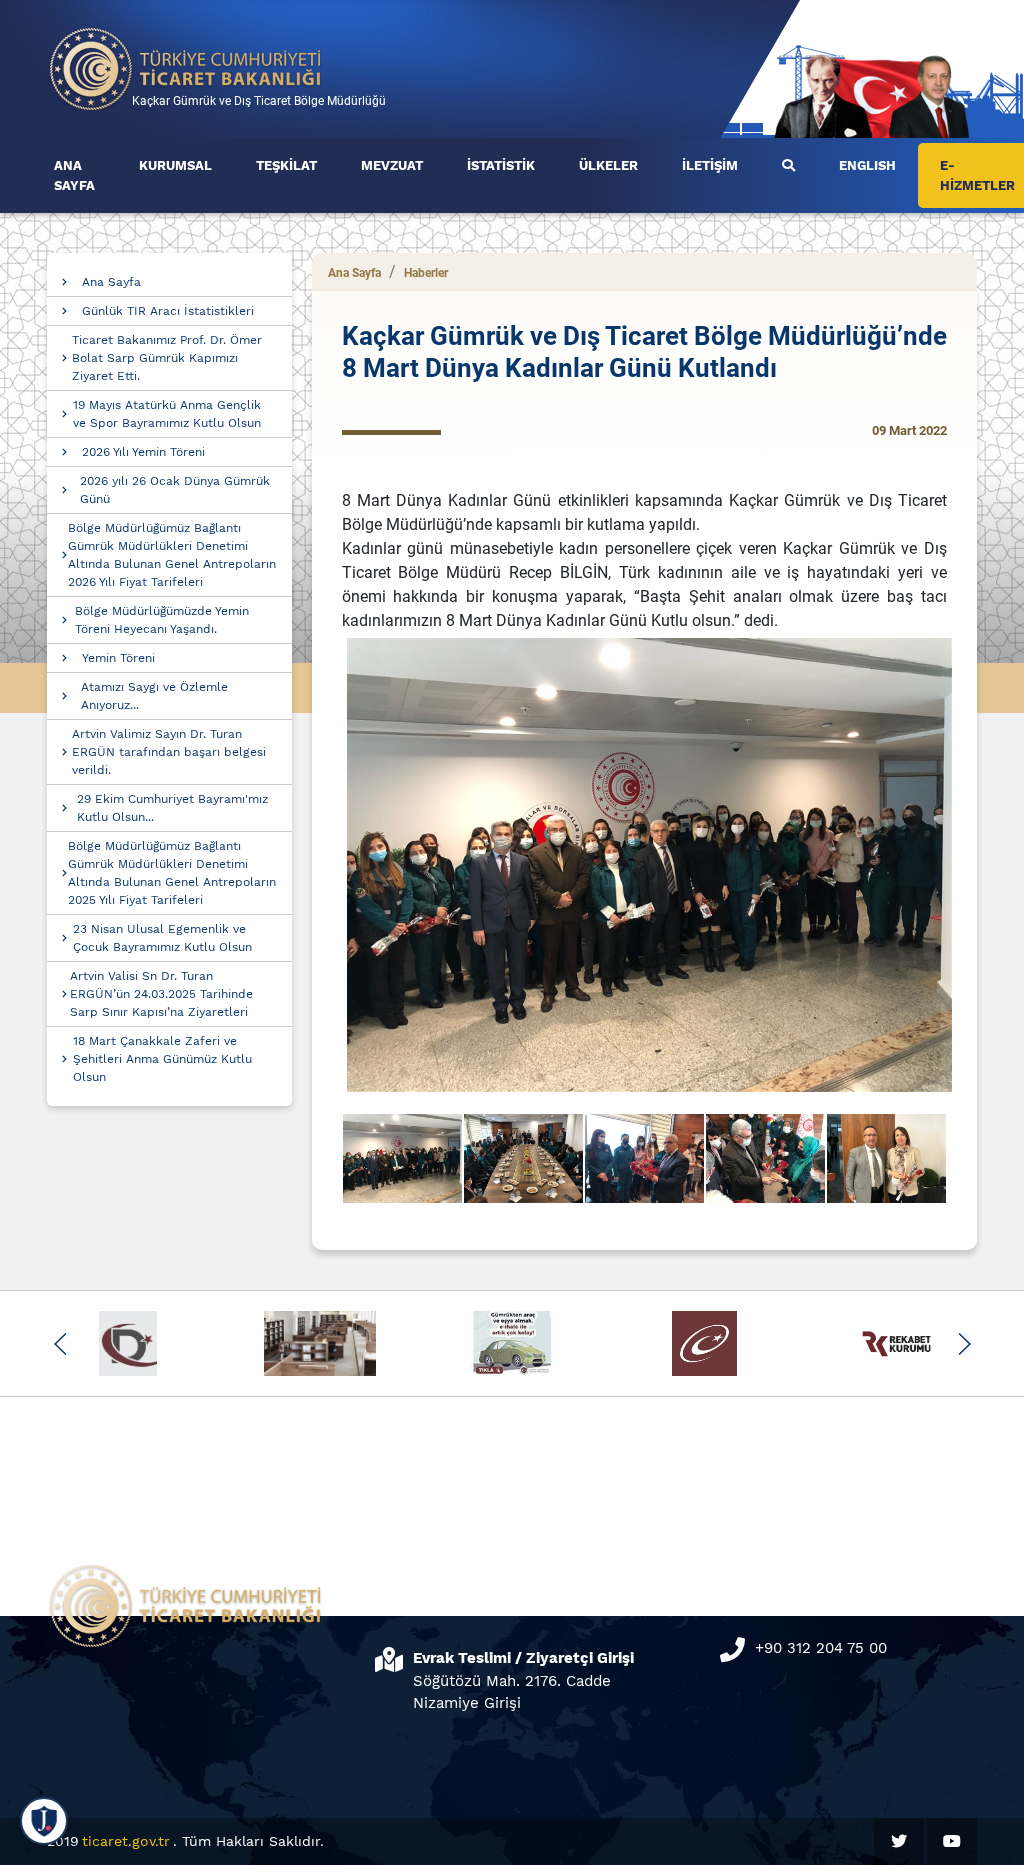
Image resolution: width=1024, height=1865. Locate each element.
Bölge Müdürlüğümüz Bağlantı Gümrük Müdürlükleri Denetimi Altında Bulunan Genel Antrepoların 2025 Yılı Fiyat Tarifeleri (172, 873)
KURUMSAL (175, 165)
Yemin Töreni (118, 658)
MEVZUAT (392, 165)
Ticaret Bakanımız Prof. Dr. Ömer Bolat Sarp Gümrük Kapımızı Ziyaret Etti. (167, 358)
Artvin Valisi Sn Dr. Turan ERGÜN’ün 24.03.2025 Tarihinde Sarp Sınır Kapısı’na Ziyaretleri (161, 994)
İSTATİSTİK (501, 165)
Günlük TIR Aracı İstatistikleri (168, 311)
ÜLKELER (608, 165)
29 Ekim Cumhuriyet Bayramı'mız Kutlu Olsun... (172, 808)
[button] (60, 1344)
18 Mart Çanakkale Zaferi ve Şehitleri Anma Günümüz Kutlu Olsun (162, 1059)
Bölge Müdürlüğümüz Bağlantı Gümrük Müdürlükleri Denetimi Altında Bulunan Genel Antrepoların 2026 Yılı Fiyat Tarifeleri (172, 555)
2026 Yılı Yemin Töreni (143, 452)
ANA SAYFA (74, 175)
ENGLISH (867, 165)
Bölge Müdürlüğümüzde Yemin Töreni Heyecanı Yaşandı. (162, 620)
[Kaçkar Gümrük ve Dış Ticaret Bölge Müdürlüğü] (186, 67)
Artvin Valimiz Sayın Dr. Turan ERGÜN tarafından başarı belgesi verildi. (169, 752)
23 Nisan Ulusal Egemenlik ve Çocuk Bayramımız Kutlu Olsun (162, 938)
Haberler (426, 273)
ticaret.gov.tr (126, 1841)
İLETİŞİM (710, 165)
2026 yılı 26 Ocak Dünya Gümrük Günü (175, 490)
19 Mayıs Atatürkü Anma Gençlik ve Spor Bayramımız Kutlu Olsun (167, 414)
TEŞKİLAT (286, 165)
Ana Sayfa (111, 282)
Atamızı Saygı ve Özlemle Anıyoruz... (154, 696)
